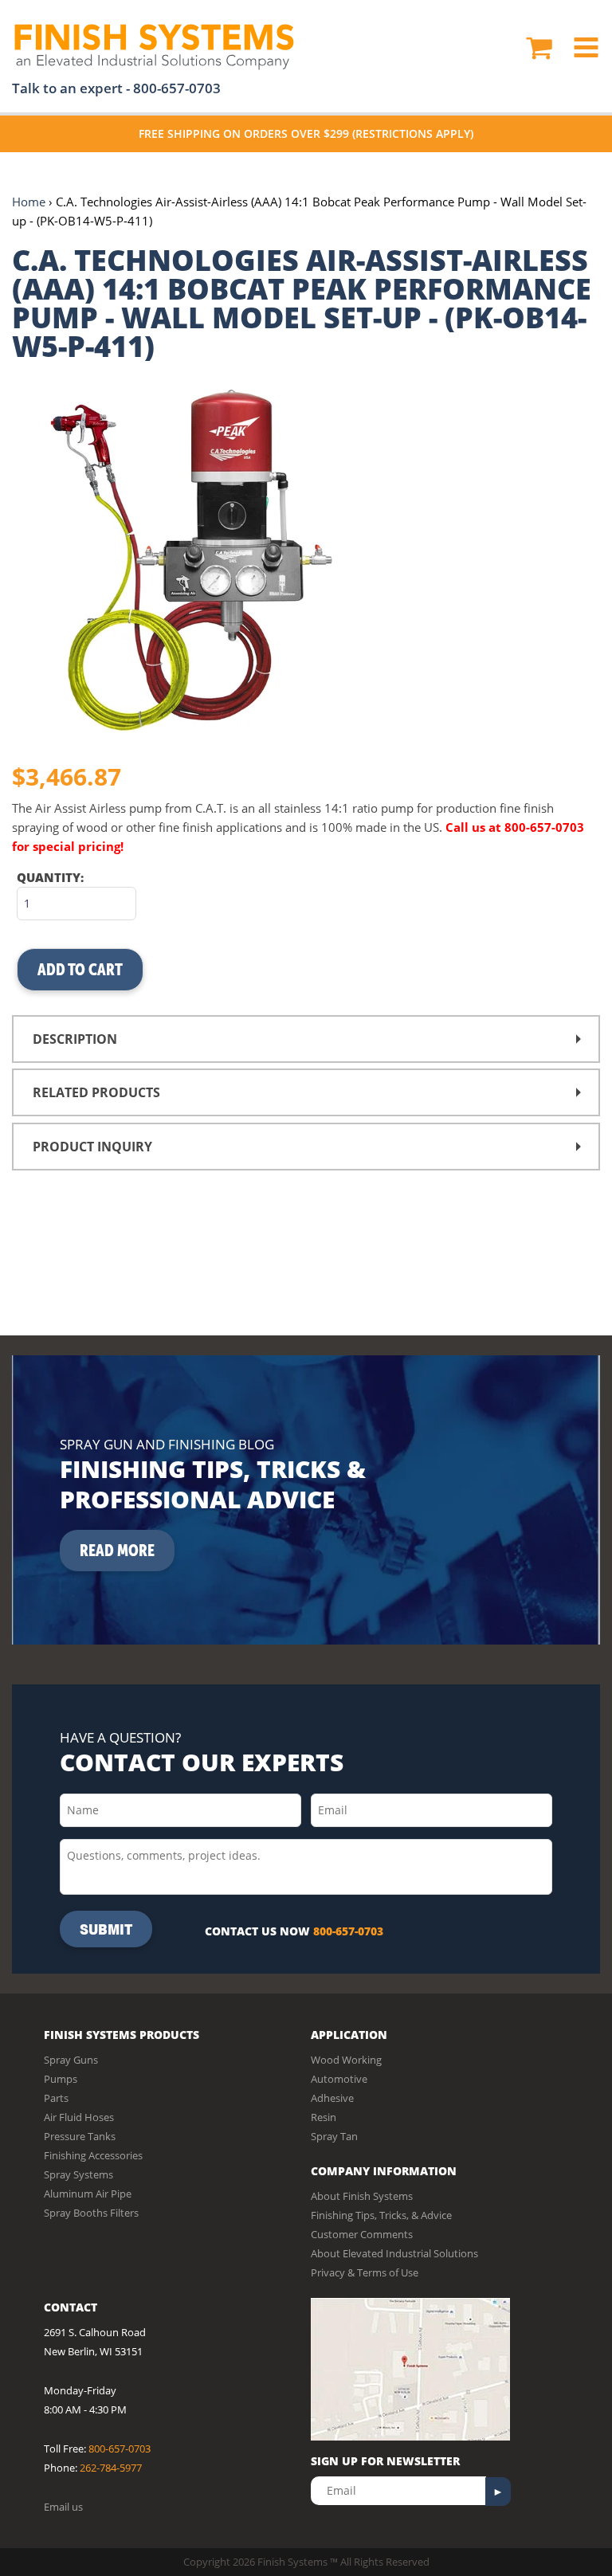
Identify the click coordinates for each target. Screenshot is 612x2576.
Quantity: (50, 877)
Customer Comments (362, 2234)
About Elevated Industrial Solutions (394, 2253)
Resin (324, 2117)
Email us (63, 2507)
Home (29, 202)
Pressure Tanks (80, 2136)
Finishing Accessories (93, 2155)
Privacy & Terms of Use (365, 2272)
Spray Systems (78, 2174)
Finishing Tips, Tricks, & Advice (381, 2215)
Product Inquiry (92, 1147)
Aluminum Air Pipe (88, 2194)
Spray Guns (71, 2060)
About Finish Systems (362, 2196)
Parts (56, 2098)
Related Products (96, 1092)
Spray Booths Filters (91, 2213)
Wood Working (346, 2060)
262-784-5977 (111, 2468)
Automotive (339, 2079)
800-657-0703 (177, 88)
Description (75, 1039)
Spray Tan (334, 2136)
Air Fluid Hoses (79, 2117)
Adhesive (332, 2098)
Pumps (61, 2079)
